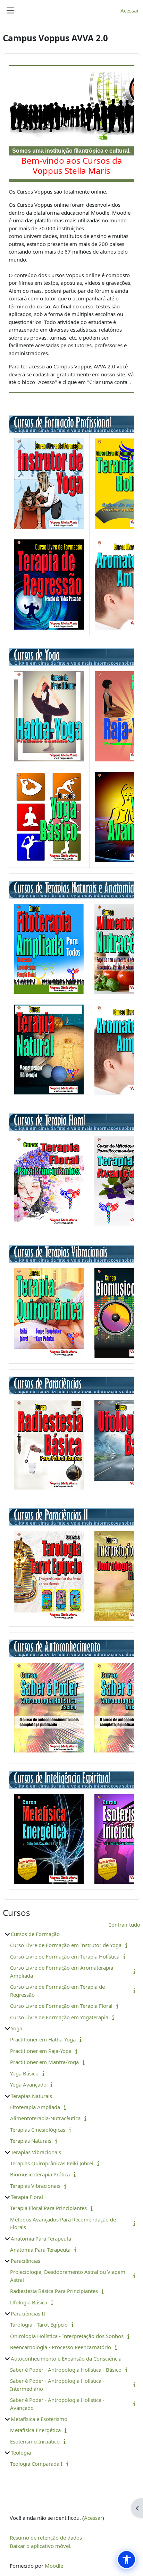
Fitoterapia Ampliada (35, 2107)
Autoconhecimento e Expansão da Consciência (66, 2359)
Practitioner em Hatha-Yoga (43, 2039)
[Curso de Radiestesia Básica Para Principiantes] (49, 1444)
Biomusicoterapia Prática (40, 2174)
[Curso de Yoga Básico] (49, 817)
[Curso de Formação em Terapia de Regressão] (49, 584)
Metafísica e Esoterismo (39, 2419)
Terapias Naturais (31, 2096)
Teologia (21, 2453)
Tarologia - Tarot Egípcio (39, 2325)
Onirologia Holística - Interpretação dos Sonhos (67, 2336)
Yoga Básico (24, 2073)
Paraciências (26, 2261)
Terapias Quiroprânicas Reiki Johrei (52, 2163)
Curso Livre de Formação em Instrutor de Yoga (66, 1945)
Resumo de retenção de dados (46, 2537)
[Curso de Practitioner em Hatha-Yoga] (49, 716)
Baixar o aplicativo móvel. (41, 2546)
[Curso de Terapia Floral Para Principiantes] (49, 1181)
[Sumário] (128, 1945)
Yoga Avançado (28, 2084)
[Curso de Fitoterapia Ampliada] (49, 948)
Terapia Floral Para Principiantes (48, 2208)
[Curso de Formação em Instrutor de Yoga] (49, 483)
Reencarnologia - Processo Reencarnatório (61, 2347)
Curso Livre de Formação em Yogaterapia (59, 2017)
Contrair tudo (124, 1925)
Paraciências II (28, 2313)
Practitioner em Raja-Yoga (41, 2051)
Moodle (54, 2566)
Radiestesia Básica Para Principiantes (54, 2291)
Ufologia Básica (29, 2302)
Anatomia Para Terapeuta (41, 2238)
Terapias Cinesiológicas (38, 2130)
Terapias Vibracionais (36, 2152)
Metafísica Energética (35, 2430)
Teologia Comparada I (36, 2464)
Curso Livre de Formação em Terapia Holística (65, 1956)
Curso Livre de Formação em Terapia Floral (61, 2006)
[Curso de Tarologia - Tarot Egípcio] (49, 1575)
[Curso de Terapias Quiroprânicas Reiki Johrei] (49, 1312)
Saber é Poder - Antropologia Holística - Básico (66, 2370)
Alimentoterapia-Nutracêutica (45, 2118)
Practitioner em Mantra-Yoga (44, 2062)
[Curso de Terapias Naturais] (49, 1049)
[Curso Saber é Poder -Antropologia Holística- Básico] (49, 1707)
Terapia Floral (27, 2197)
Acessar (130, 10)
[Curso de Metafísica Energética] (49, 1838)
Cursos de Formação (35, 1934)
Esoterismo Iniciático (35, 2441)
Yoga (16, 2028)
